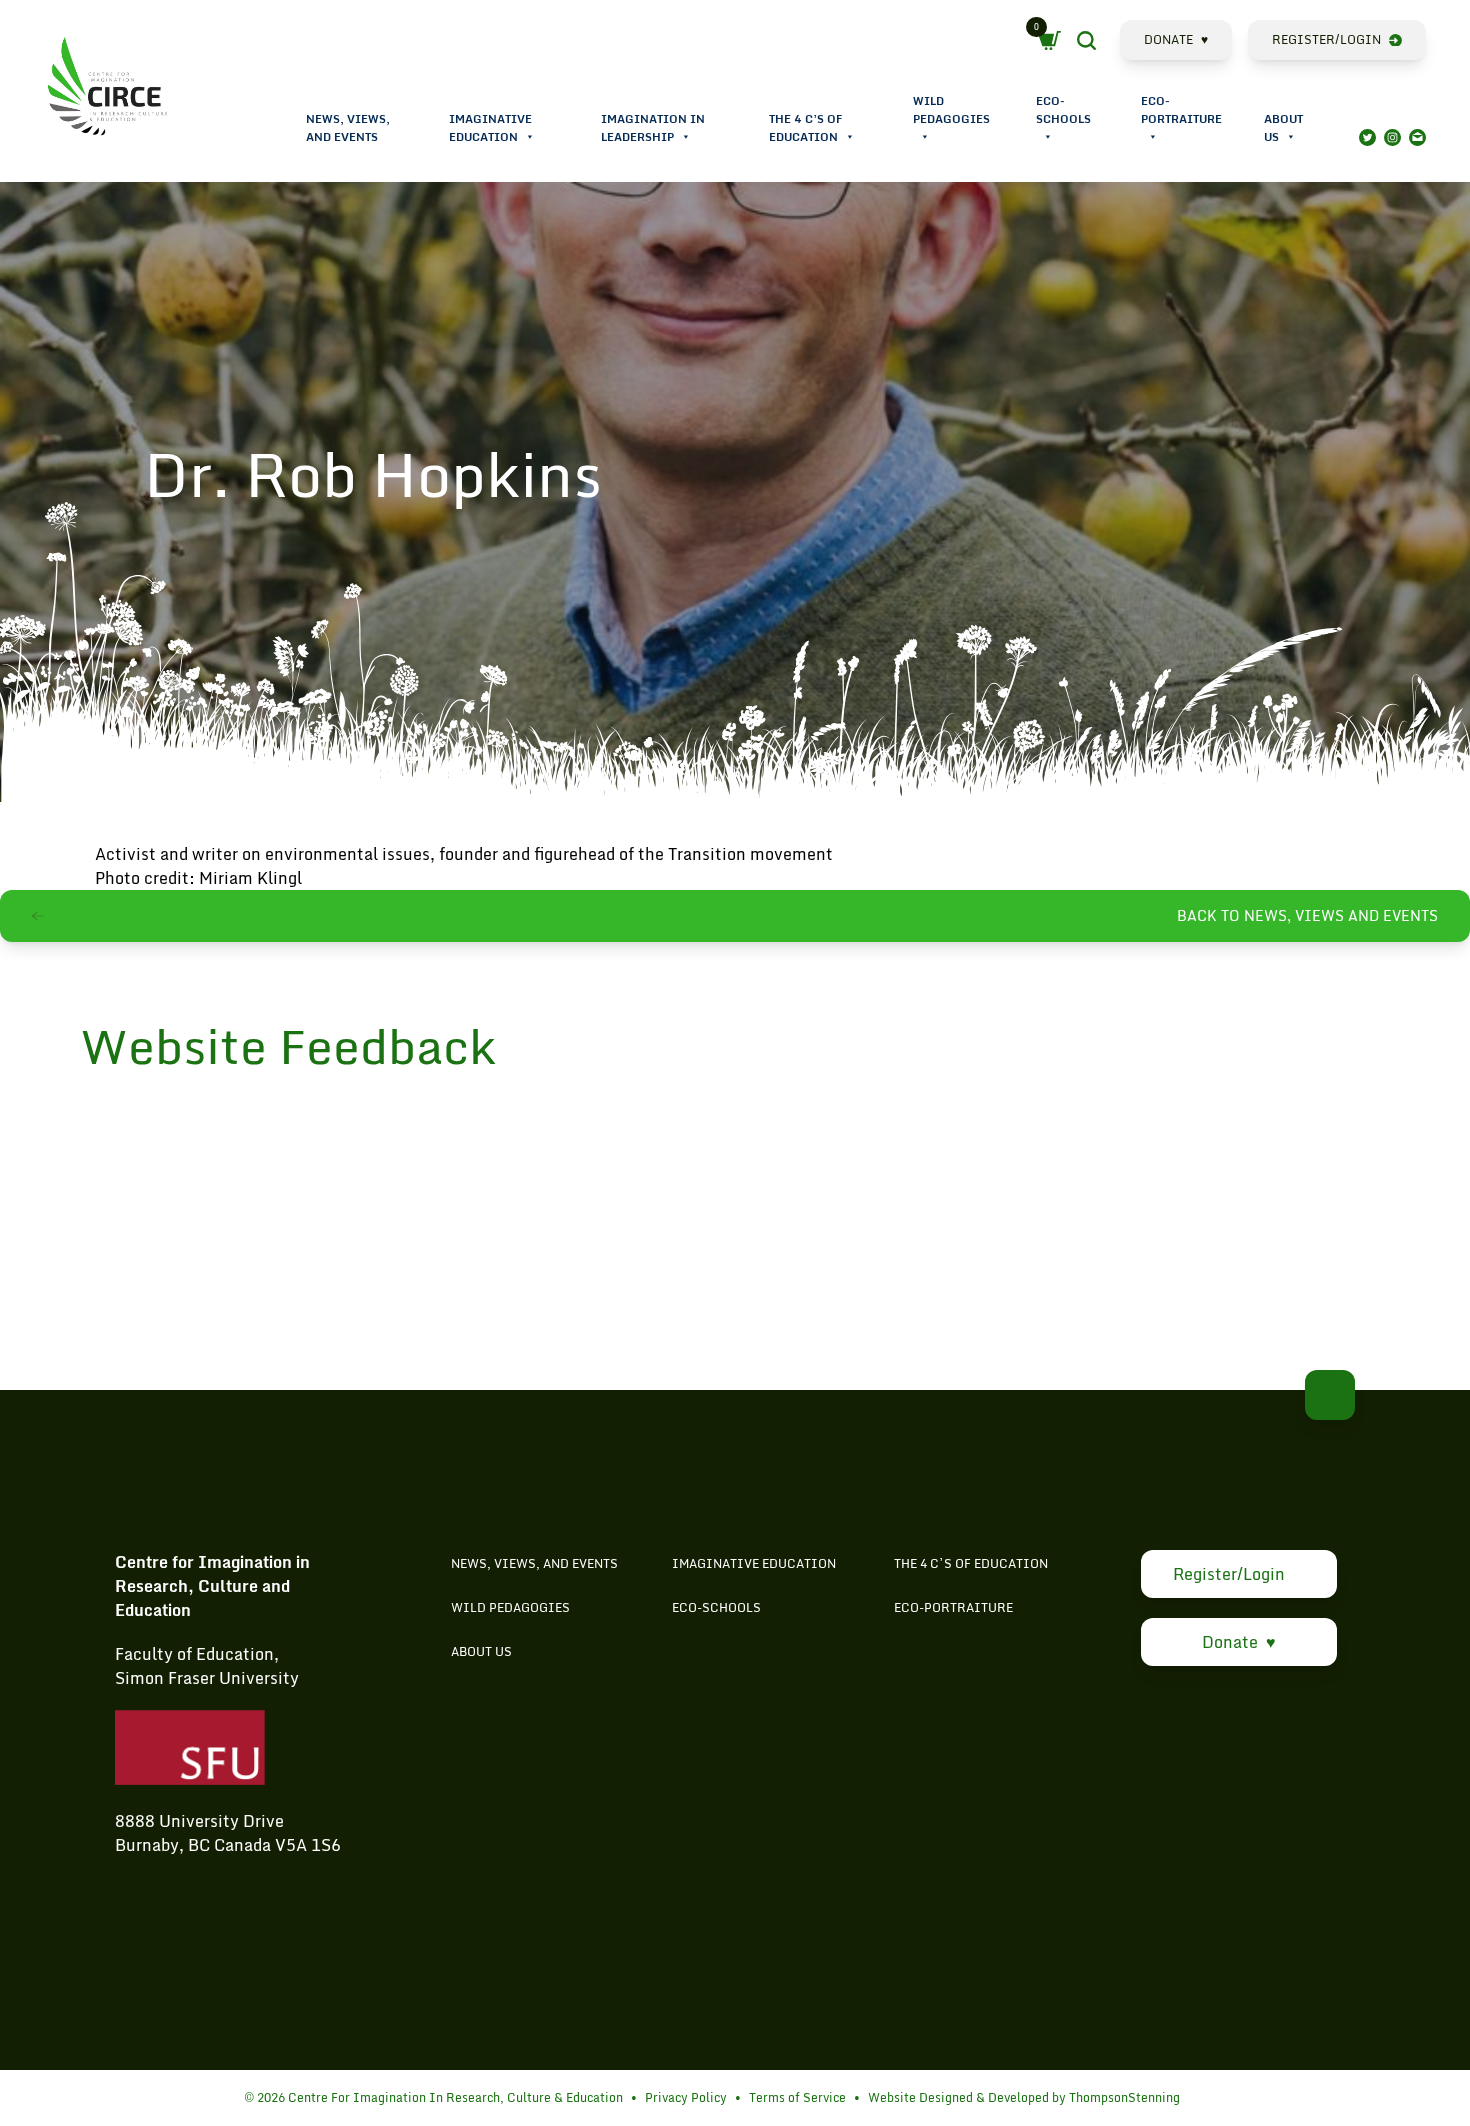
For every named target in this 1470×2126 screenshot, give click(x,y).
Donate (1176, 39)
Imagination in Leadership (653, 128)
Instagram (1392, 137)
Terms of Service (797, 2098)
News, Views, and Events (348, 128)
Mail (1417, 137)
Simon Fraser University (207, 1678)
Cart (1054, 41)
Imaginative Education (490, 128)
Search (1103, 43)
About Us (1283, 128)
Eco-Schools (1063, 110)
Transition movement (750, 854)
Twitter (1367, 137)
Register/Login (1326, 39)
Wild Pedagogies (951, 110)
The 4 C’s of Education (805, 128)
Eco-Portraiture (1181, 110)
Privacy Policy (686, 2098)
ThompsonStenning (1124, 2097)
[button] (529, 137)
